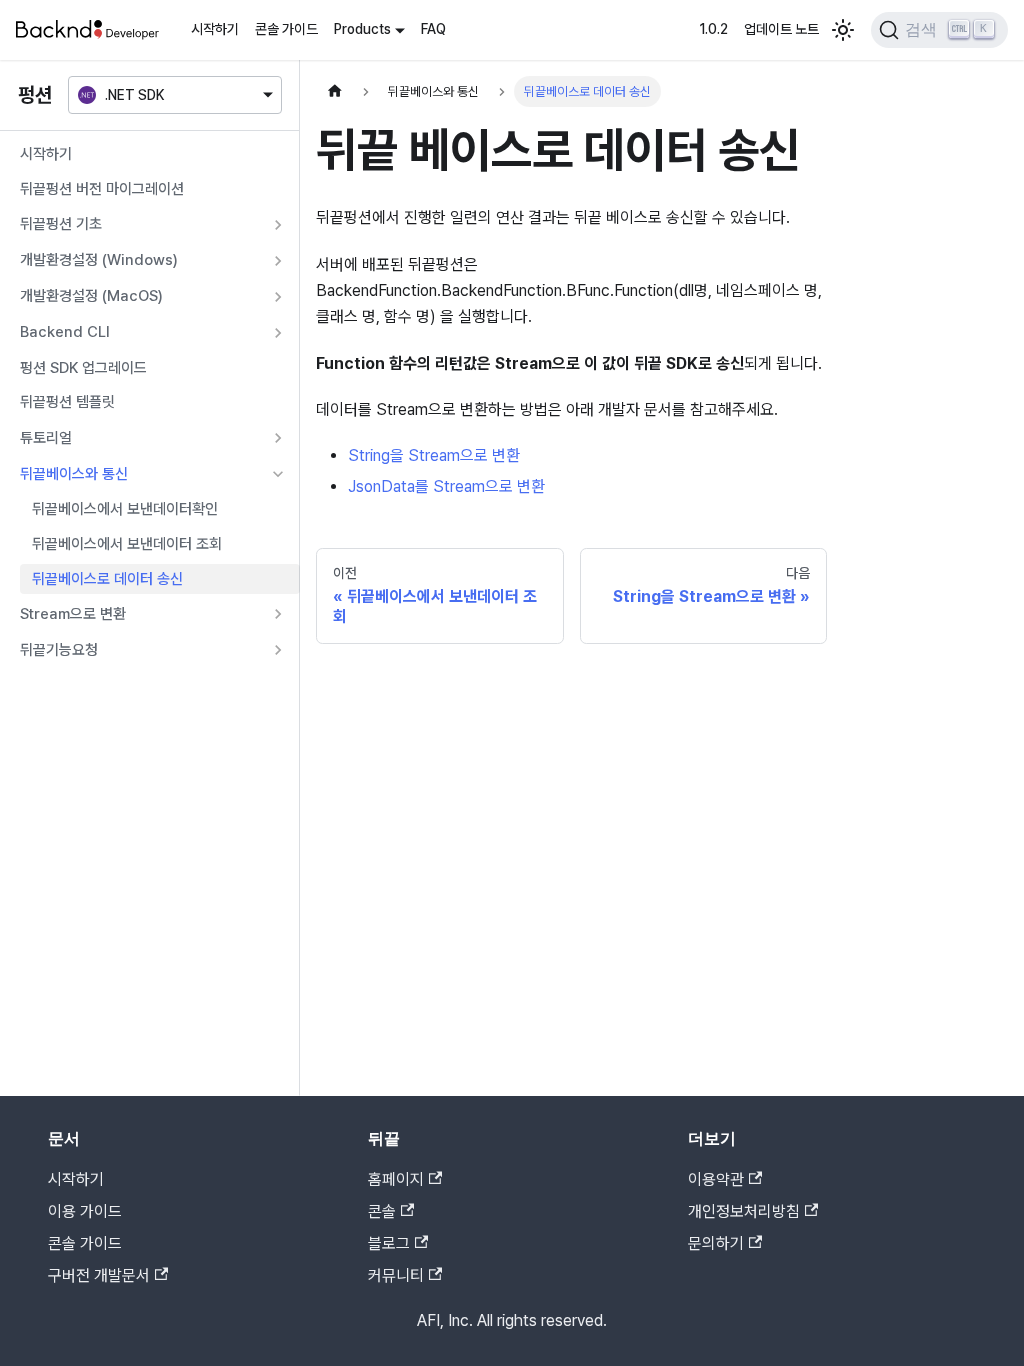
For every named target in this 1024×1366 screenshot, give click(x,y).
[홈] (335, 91)
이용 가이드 (85, 1211)
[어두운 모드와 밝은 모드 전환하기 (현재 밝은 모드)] (843, 30)
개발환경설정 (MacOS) (91, 296)
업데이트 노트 (781, 29)
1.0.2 (713, 29)
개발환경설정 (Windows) (99, 260)
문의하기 (716, 1243)
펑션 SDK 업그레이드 (83, 368)
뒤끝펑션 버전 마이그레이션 (102, 189)
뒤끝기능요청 (59, 650)
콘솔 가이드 (286, 29)
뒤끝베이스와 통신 (74, 474)
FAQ (433, 29)
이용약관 (716, 1179)
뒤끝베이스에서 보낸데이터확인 (125, 509)
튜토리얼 (46, 438)
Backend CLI (65, 332)
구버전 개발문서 (99, 1275)
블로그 (389, 1243)
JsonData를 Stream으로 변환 (446, 486)
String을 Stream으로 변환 (434, 455)
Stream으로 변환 (73, 614)
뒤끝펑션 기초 (61, 224)
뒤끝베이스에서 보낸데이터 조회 (127, 544)
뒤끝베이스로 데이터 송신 (107, 579)
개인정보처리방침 (744, 1211)
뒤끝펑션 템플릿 (67, 402)
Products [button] (362, 29)
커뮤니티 (396, 1275)
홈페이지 (396, 1179)
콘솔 (382, 1211)
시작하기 (215, 29)
